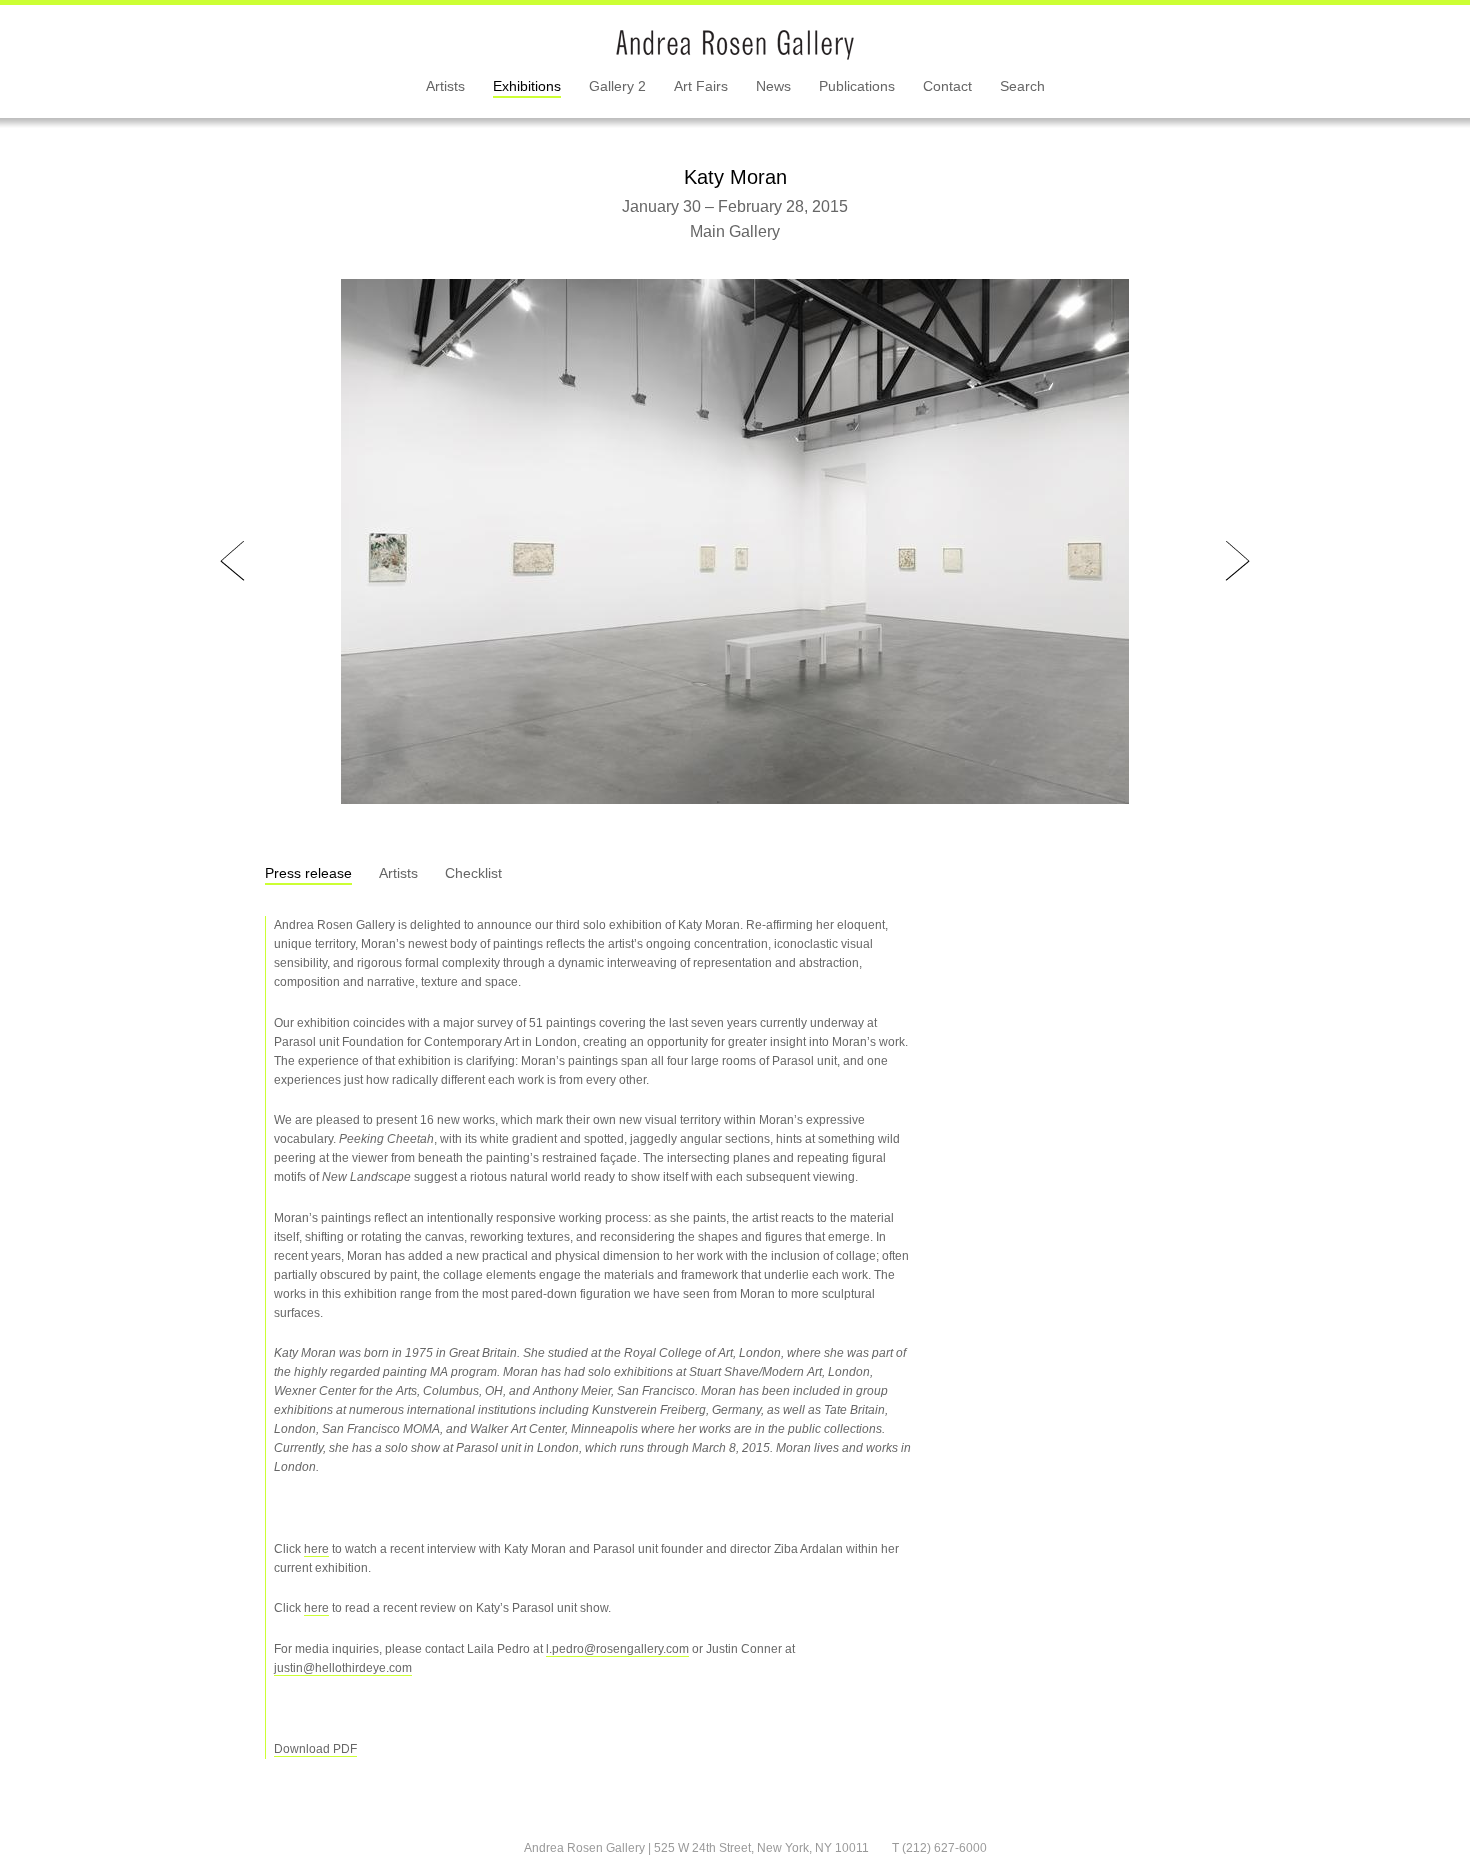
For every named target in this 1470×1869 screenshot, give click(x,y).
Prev (232, 561)
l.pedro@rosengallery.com (617, 1649)
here (316, 1549)
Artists (445, 86)
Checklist (473, 873)
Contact (947, 86)
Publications (857, 86)
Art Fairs (701, 86)
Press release (308, 873)
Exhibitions (527, 86)
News (773, 86)
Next (1237, 561)
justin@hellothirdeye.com (343, 1668)
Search (1022, 86)
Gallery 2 (617, 86)
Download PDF (315, 1749)
